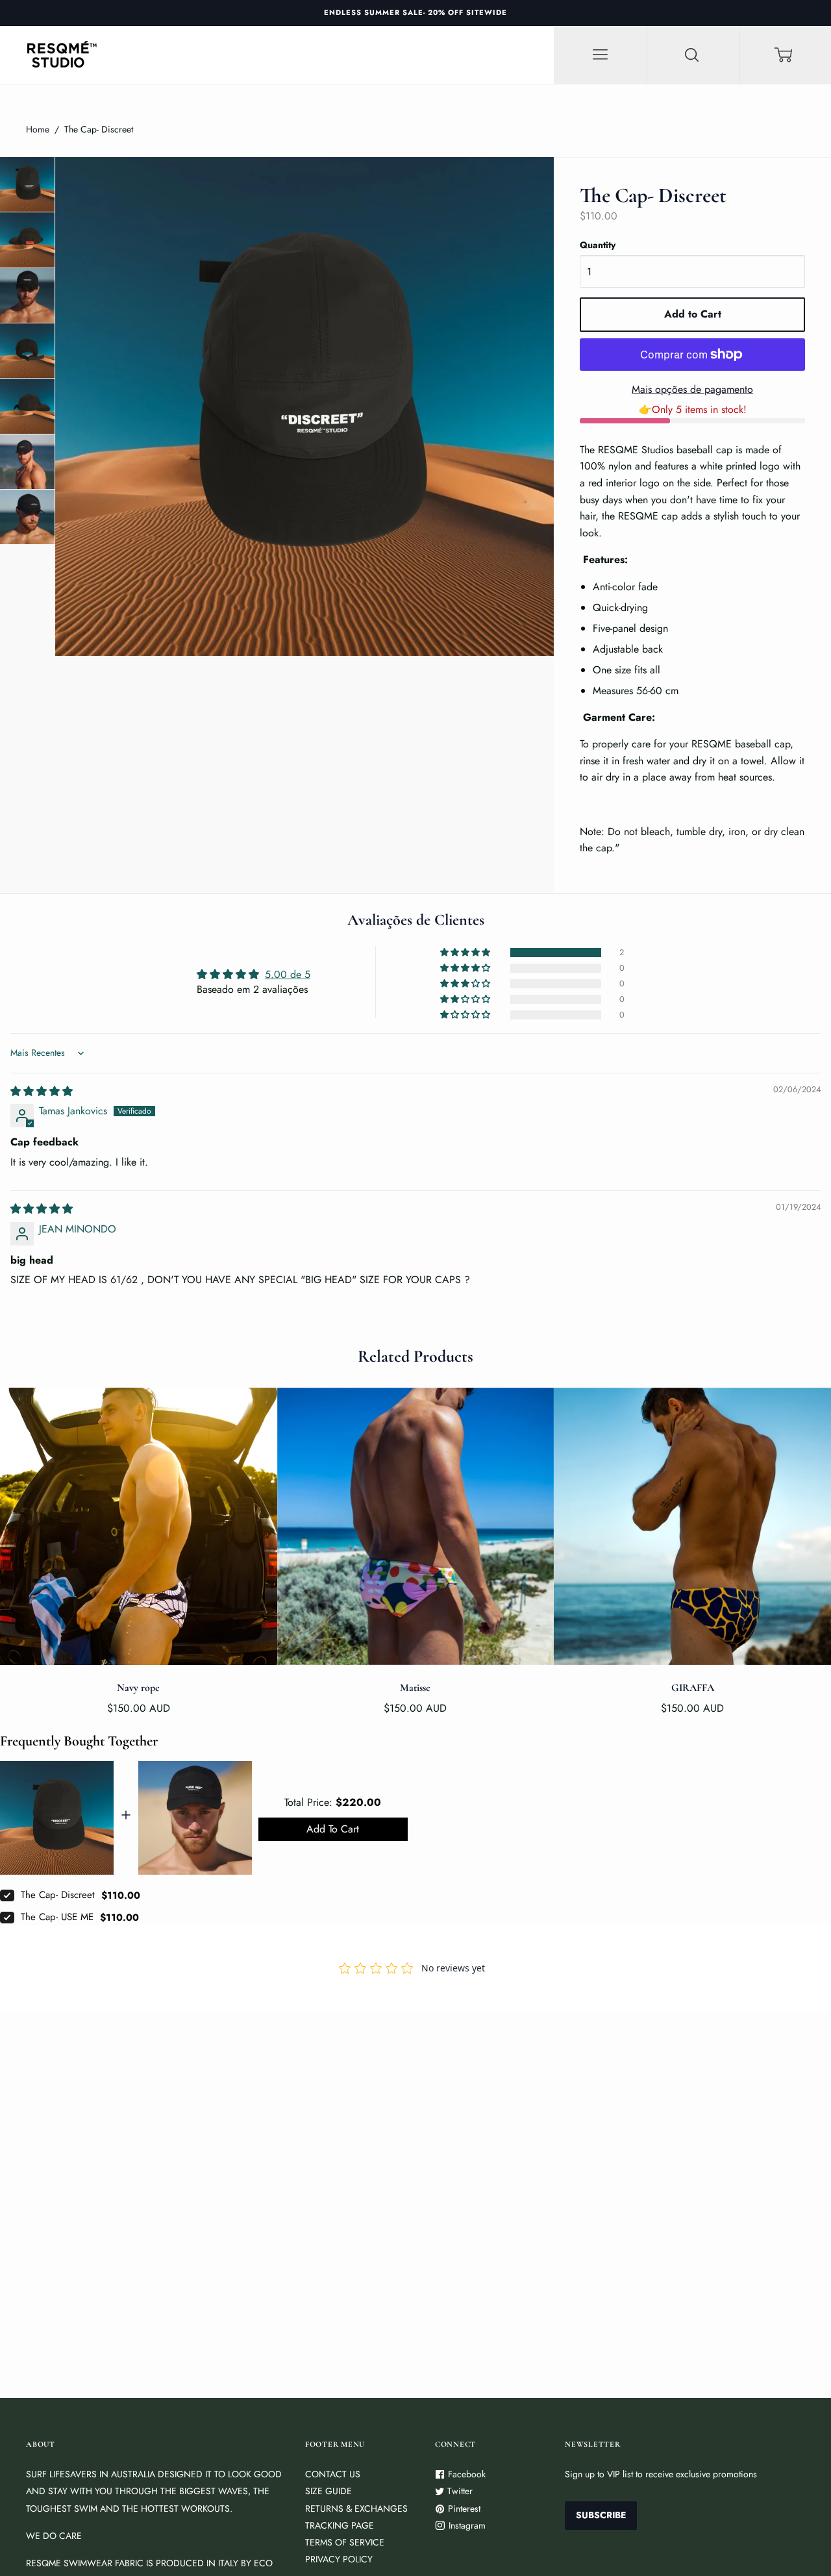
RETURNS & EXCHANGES (356, 2508)
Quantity (598, 245)
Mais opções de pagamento (692, 389)
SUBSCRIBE (601, 2515)
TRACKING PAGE (340, 2525)
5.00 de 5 (288, 974)
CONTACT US (333, 2474)
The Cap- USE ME (57, 1917)
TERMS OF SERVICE (345, 2542)
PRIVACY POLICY (339, 2559)
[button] (466, 953)
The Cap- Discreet (58, 1895)
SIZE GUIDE (329, 2491)
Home (38, 129)
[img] (42, 1091)
